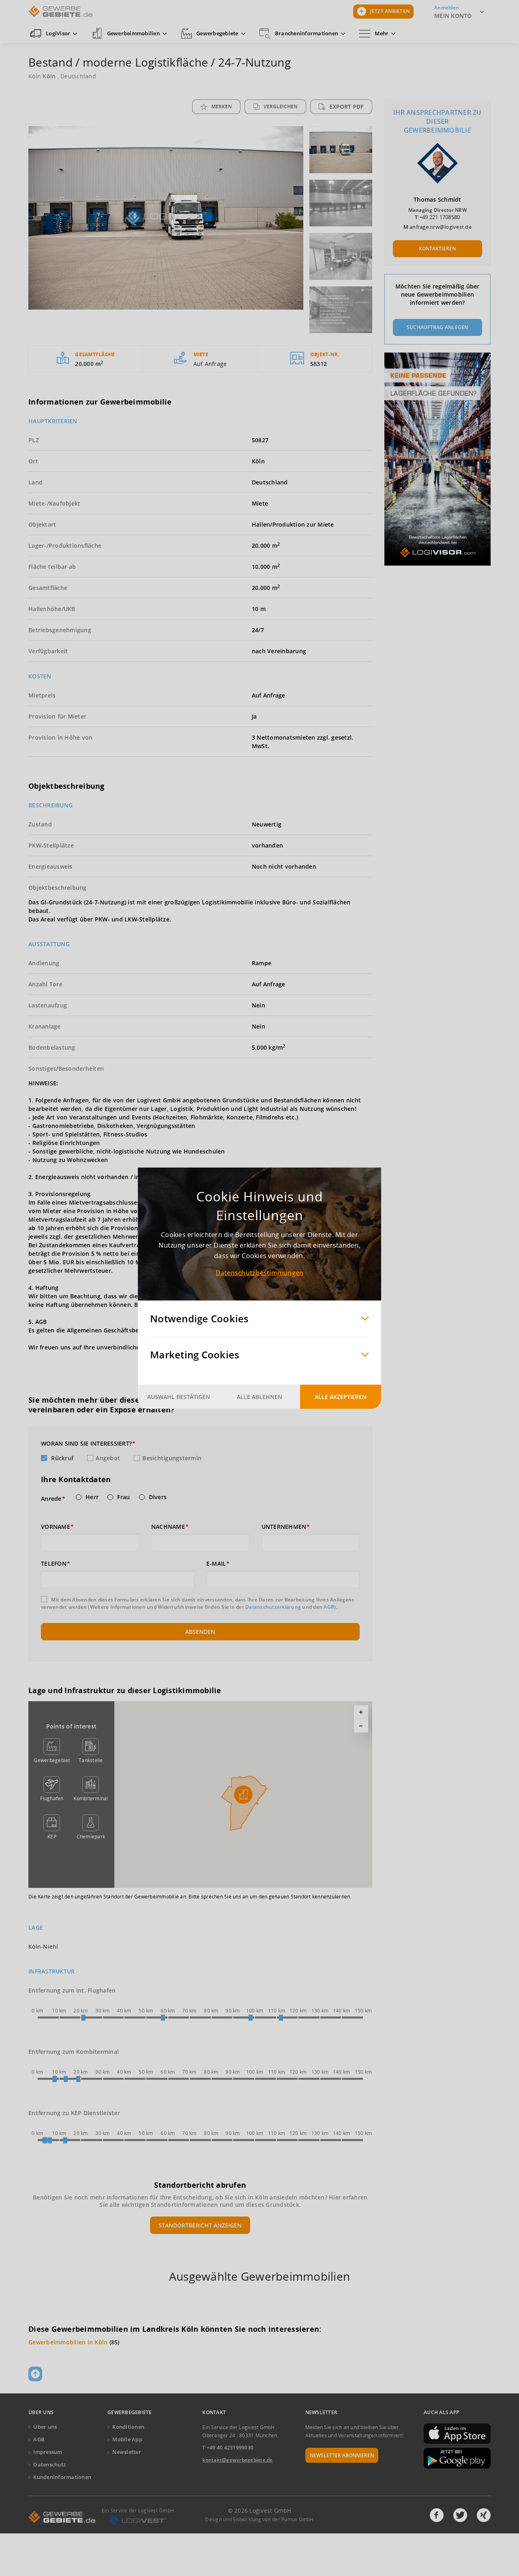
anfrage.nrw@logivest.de (441, 227)
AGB (329, 1607)
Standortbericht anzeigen (200, 2225)
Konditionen (128, 2427)
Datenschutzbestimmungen (260, 1272)
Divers (158, 1497)
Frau (123, 1497)
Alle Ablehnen (259, 1396)
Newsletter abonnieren (342, 2455)
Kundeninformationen (62, 2477)
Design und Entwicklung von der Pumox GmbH (259, 2519)
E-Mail (216, 1564)
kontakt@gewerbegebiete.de (237, 2460)
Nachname (168, 1527)
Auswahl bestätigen (179, 1396)
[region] (243, 1795)
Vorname (56, 1527)
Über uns (45, 2427)
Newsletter (127, 2452)
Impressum (48, 2452)
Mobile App (127, 2439)
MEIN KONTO (453, 16)
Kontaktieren (437, 249)
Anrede (51, 1499)
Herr (92, 1497)
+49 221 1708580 (440, 217)
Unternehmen (284, 1527)
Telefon (54, 1564)
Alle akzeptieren (341, 1396)
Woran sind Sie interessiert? (86, 1444)
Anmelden (447, 8)
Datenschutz (49, 2464)
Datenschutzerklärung (273, 1607)
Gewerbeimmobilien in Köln (68, 2342)
